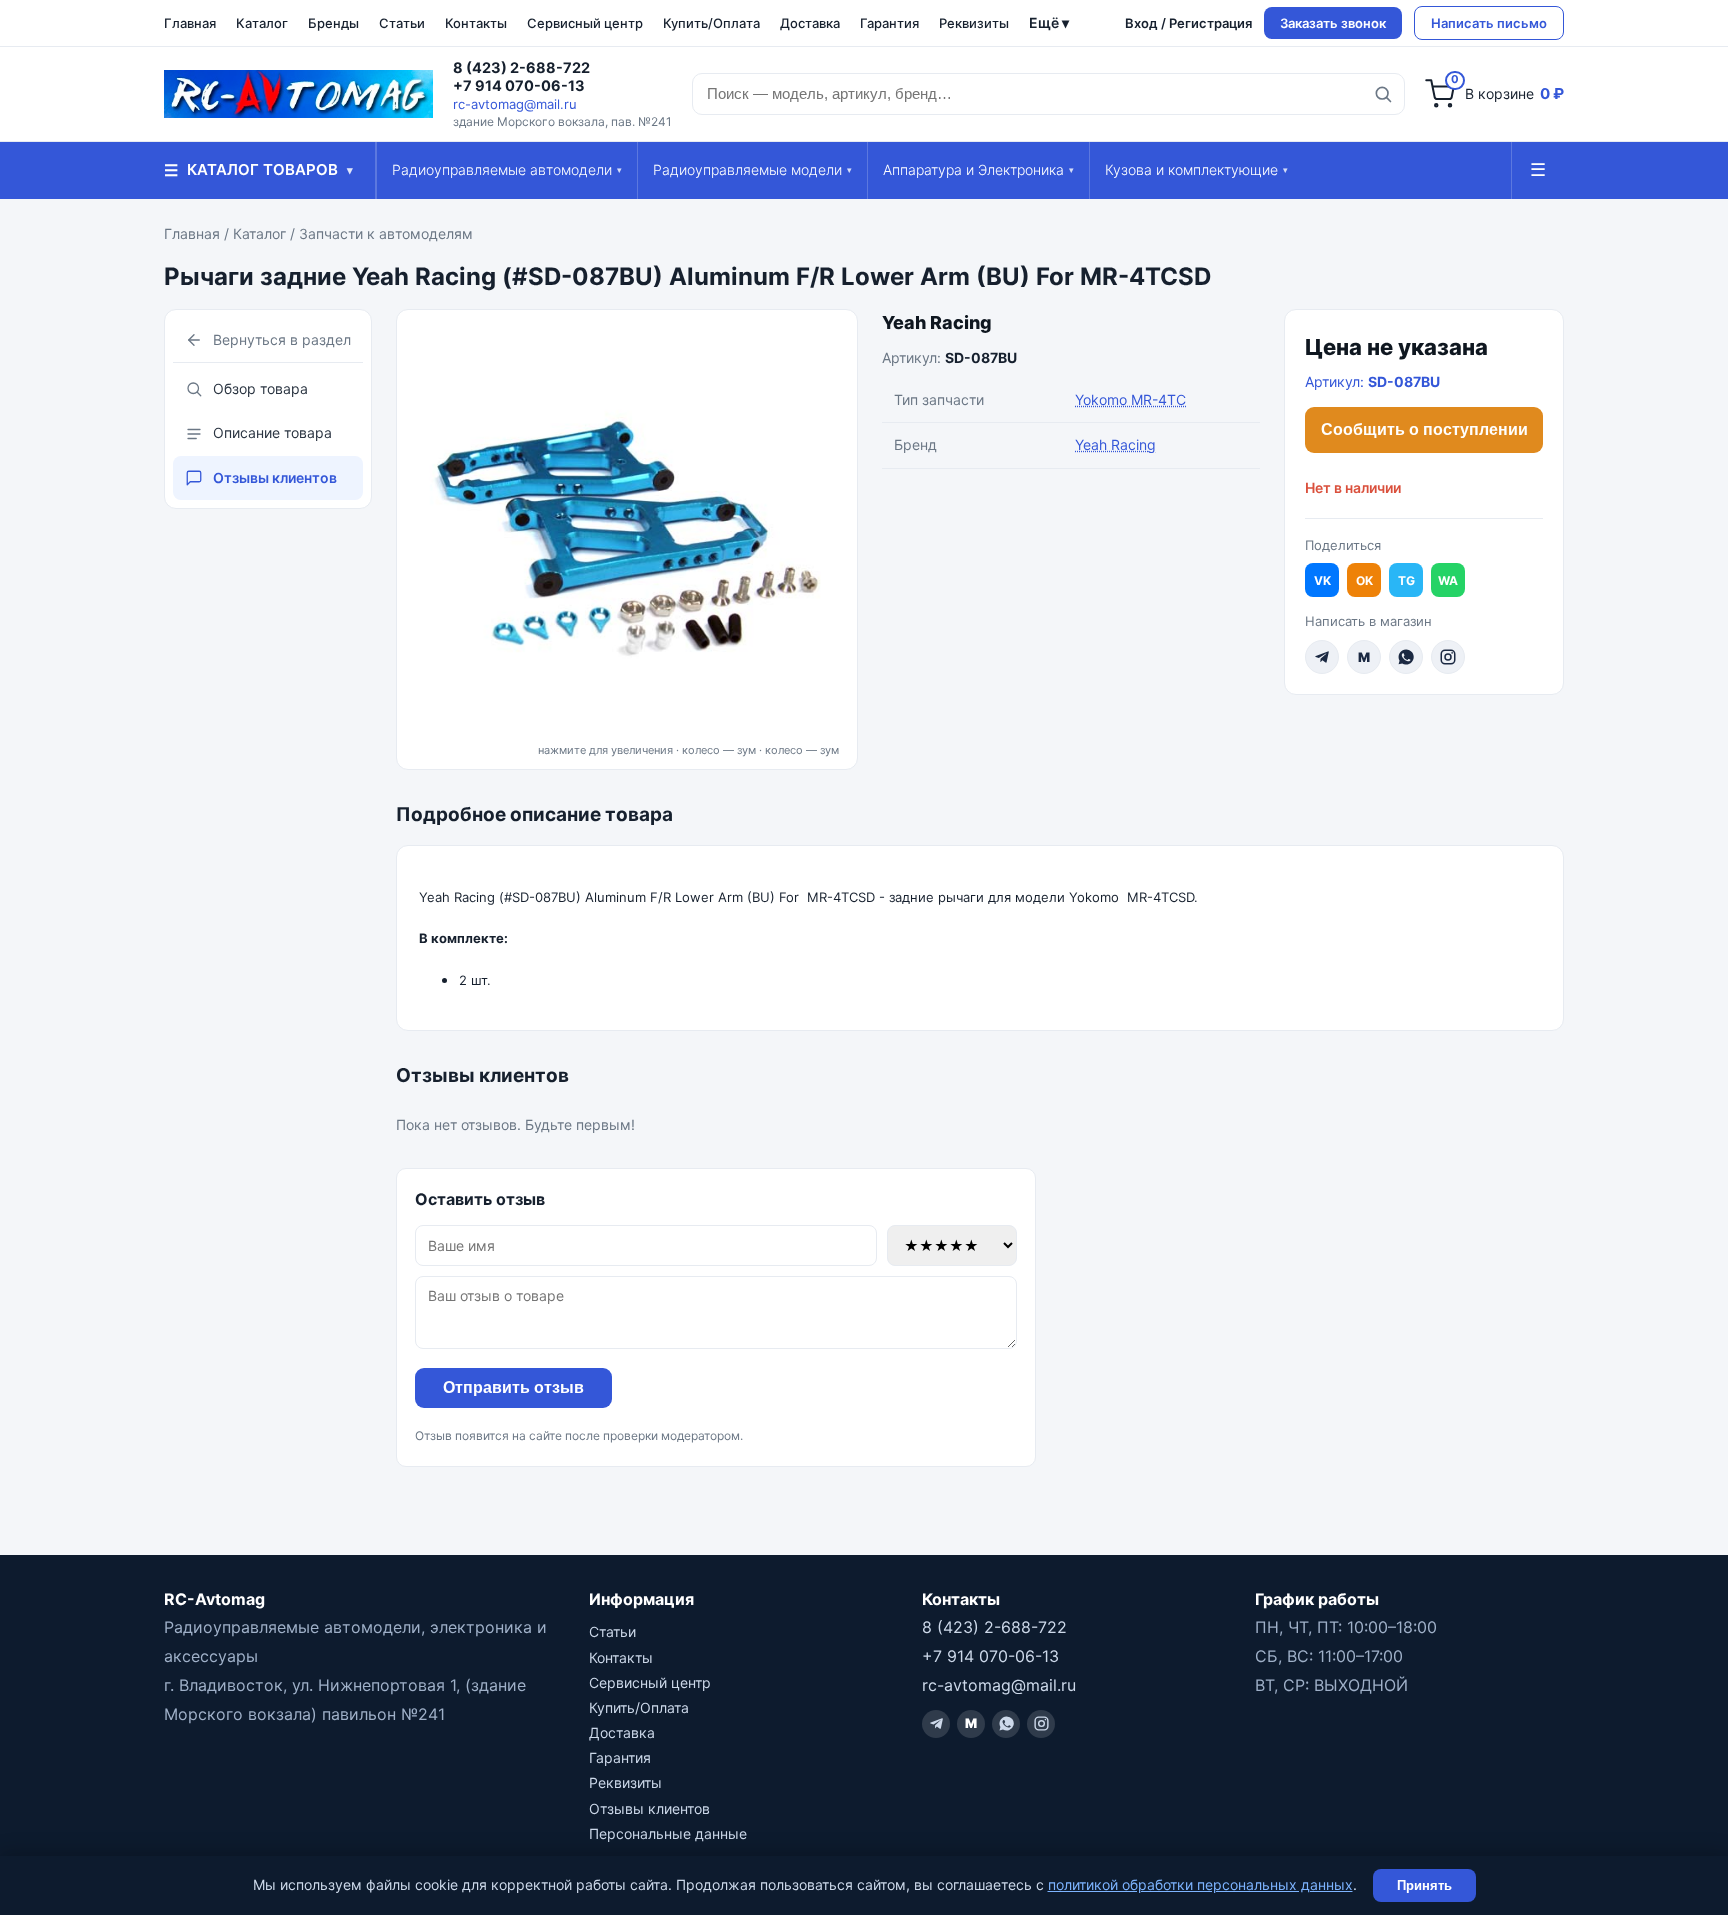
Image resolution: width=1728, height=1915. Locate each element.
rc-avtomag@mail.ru (515, 104)
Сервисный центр (585, 23)
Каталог (262, 23)
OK (1364, 580)
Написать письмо (1489, 23)
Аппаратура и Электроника (978, 169)
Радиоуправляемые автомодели (507, 169)
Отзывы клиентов (275, 477)
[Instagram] (1448, 657)
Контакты (476, 23)
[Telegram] (1322, 657)
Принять (1424, 1885)
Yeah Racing (937, 322)
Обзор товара (260, 388)
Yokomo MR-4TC (1130, 399)
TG (1406, 580)
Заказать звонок (1333, 23)
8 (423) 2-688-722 (521, 68)
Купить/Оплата (711, 23)
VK (1322, 580)
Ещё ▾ (1049, 22)
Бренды (333, 23)
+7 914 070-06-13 (519, 86)
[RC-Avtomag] (298, 94)
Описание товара (272, 432)
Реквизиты (974, 23)
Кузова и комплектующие (1196, 169)
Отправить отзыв (513, 1387)
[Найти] (1383, 94)
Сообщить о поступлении (1424, 429)
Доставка (810, 23)
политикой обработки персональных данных (1200, 1884)
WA (1448, 580)
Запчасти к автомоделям (386, 233)
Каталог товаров (258, 170)
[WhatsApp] (1406, 657)
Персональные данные (668, 1833)
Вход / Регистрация (1188, 23)
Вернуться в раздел (282, 339)
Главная (190, 23)
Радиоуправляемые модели (752, 169)
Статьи (402, 23)
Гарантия (889, 23)
